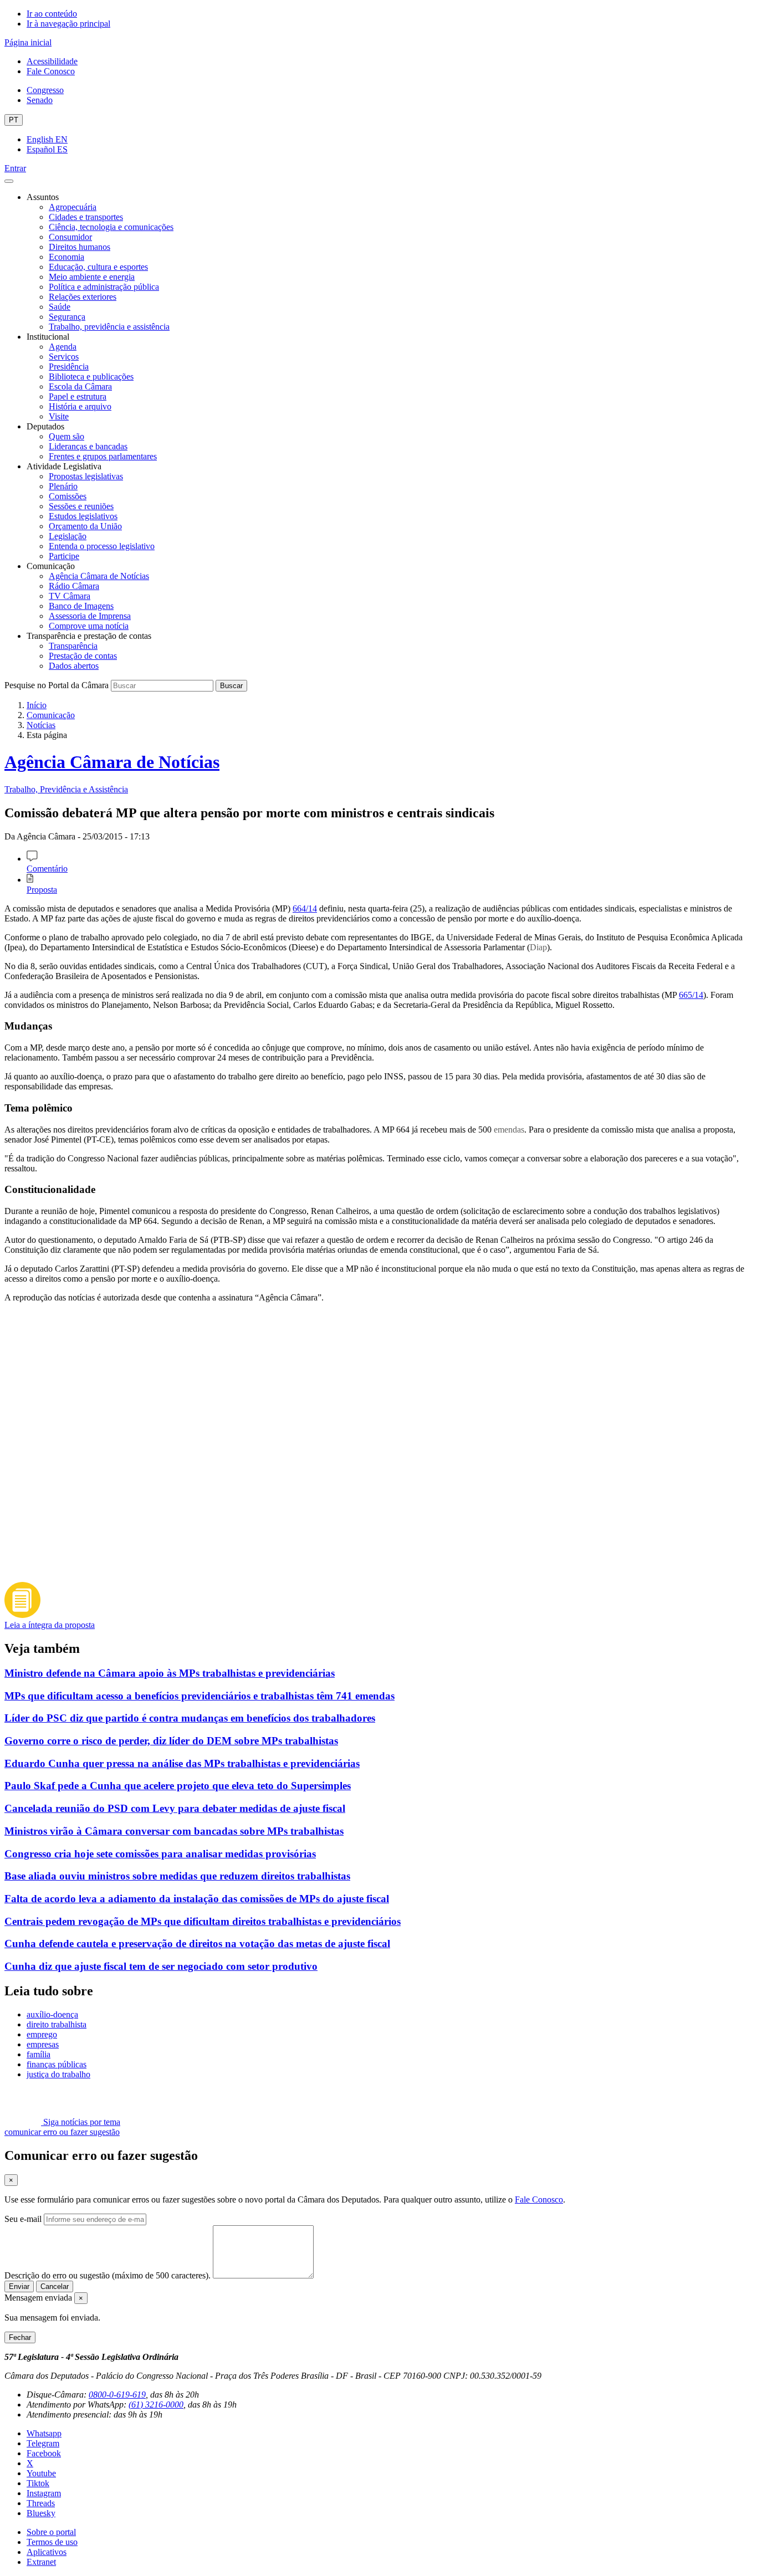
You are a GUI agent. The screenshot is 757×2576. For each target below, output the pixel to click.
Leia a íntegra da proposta (50, 1625)
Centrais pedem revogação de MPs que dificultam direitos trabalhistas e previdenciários (203, 1921)
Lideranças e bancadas (88, 446)
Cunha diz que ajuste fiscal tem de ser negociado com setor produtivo (161, 1966)
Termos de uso (52, 2542)
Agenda (63, 347)
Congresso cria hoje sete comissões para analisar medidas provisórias (160, 1854)
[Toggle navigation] (9, 181)
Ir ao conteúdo (52, 14)
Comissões (68, 496)
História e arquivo (80, 406)
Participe (64, 556)
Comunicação (51, 715)
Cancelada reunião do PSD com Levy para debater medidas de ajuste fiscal (175, 1808)
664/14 (305, 908)
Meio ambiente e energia (92, 277)
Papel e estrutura (78, 396)
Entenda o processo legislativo (102, 546)
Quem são (67, 436)
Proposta (42, 890)
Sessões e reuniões (81, 506)
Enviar (19, 2286)
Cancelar (55, 2286)
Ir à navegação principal (68, 24)
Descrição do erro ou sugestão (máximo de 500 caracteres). (108, 2275)
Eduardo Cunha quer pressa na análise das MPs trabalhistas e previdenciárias (182, 1763)
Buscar (231, 686)
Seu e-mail (23, 2219)
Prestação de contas (83, 656)
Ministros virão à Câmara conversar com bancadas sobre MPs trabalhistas (174, 1831)
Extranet (41, 2562)
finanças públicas (57, 2064)
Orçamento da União (85, 526)
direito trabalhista (57, 2024)
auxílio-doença (52, 2014)
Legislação (68, 536)
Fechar (20, 2337)
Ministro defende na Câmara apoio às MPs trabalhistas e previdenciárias (170, 1673)
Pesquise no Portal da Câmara (57, 685)
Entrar (15, 168)
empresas (43, 2044)
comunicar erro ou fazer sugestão (62, 2132)
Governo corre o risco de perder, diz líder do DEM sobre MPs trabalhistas (171, 1741)
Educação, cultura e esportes (98, 267)
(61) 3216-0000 (156, 2405)
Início (37, 705)
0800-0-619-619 (117, 2395)
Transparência (73, 646)
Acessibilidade (52, 61)
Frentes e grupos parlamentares (103, 456)
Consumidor (70, 237)
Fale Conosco (51, 71)
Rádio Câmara (74, 586)
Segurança (67, 317)
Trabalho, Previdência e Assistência (66, 789)
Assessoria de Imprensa (90, 616)
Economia (67, 257)
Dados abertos (74, 666)
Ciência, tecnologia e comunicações (111, 227)
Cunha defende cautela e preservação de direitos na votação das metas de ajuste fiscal (197, 1943)
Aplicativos (47, 2552)
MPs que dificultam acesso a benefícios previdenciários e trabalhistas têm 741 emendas (200, 1696)
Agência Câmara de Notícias (99, 576)
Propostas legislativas (86, 476)
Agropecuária (73, 207)
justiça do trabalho (58, 2074)
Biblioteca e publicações (91, 377)
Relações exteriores (83, 297)
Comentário (47, 869)
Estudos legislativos (83, 516)
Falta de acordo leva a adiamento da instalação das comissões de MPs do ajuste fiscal (197, 1899)
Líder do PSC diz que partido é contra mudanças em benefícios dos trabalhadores (190, 1718)
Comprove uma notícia (89, 626)
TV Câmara (70, 596)
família (39, 2054)
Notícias (41, 725)
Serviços (64, 357)
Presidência (69, 367)
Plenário (63, 486)
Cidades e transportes (86, 217)
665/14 (691, 995)
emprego (42, 2034)
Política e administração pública (104, 287)
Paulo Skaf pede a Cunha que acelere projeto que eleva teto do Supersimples (178, 1786)
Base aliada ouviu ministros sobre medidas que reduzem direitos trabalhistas (177, 1876)
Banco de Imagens (81, 606)
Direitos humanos (80, 247)
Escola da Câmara (80, 386)
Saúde (60, 307)
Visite (59, 416)
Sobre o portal (51, 2532)
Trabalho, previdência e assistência (109, 327)
